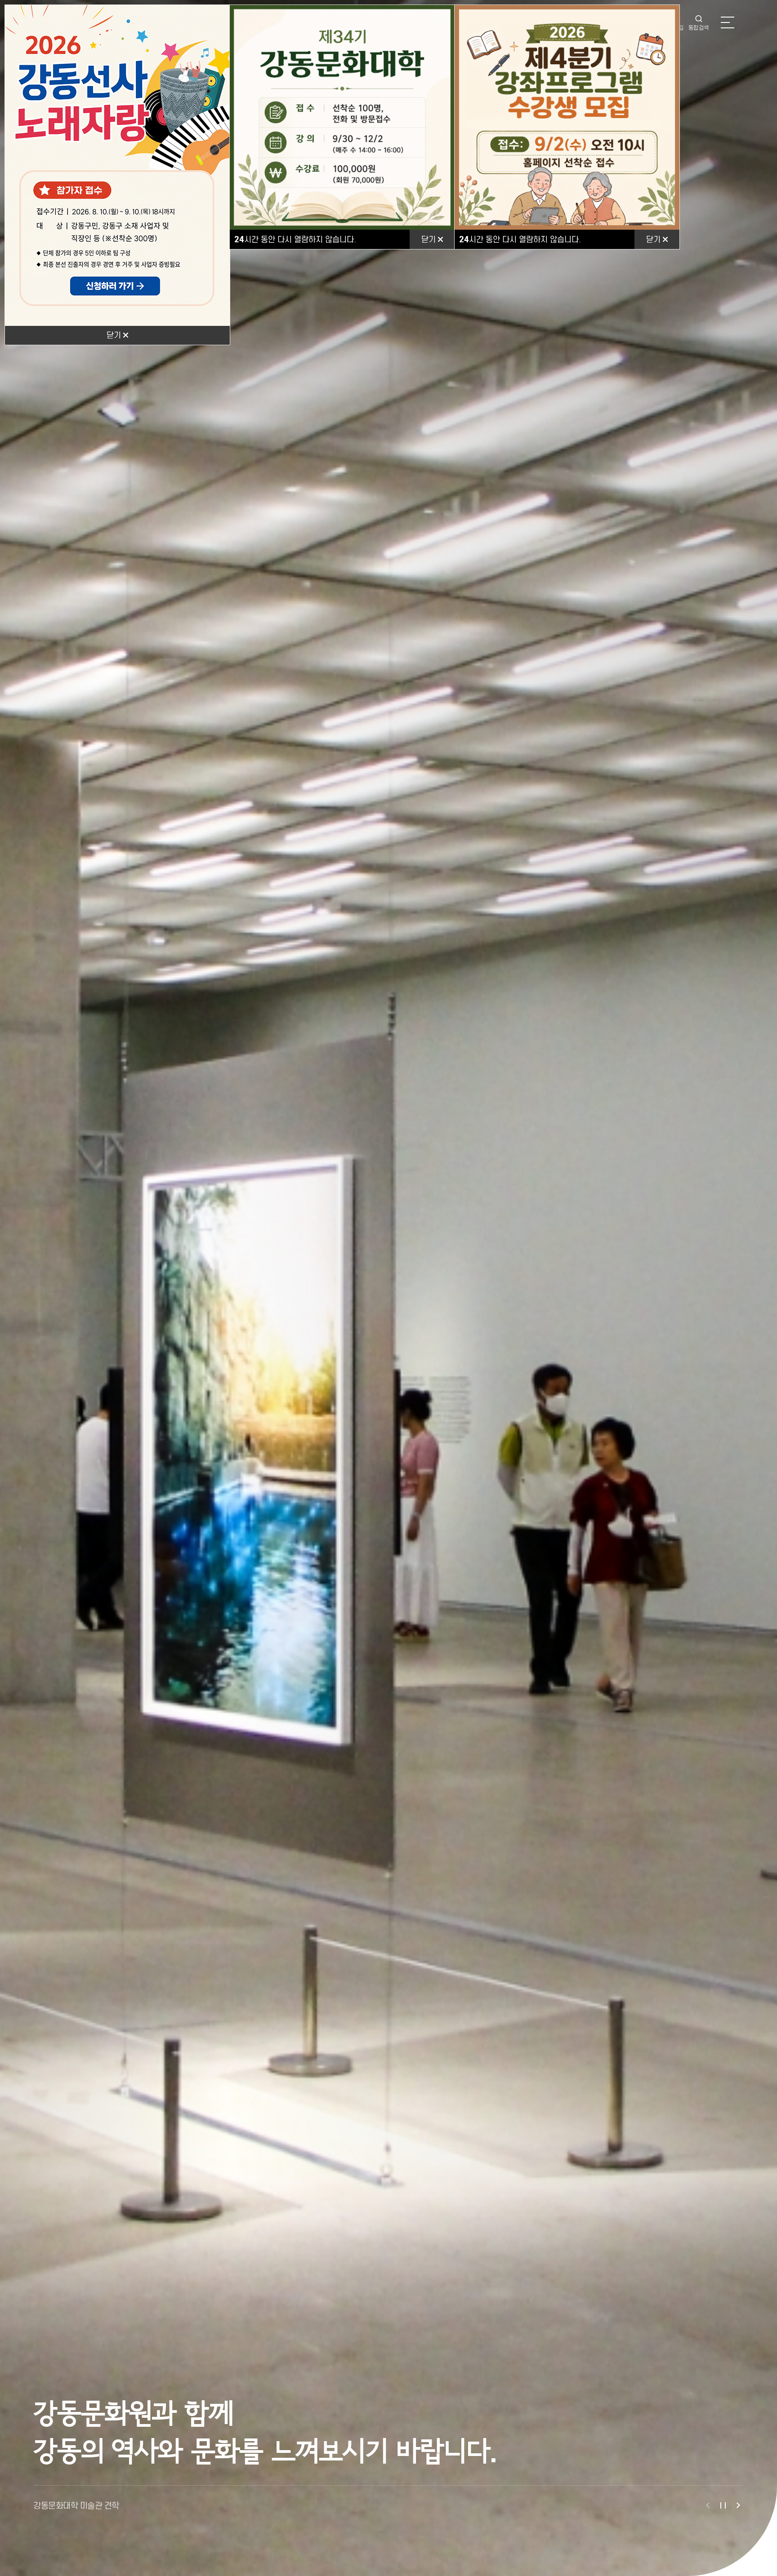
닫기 (115, 335)
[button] (708, 2505)
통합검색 (699, 28)
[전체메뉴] (728, 22)
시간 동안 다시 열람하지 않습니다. (295, 239)
